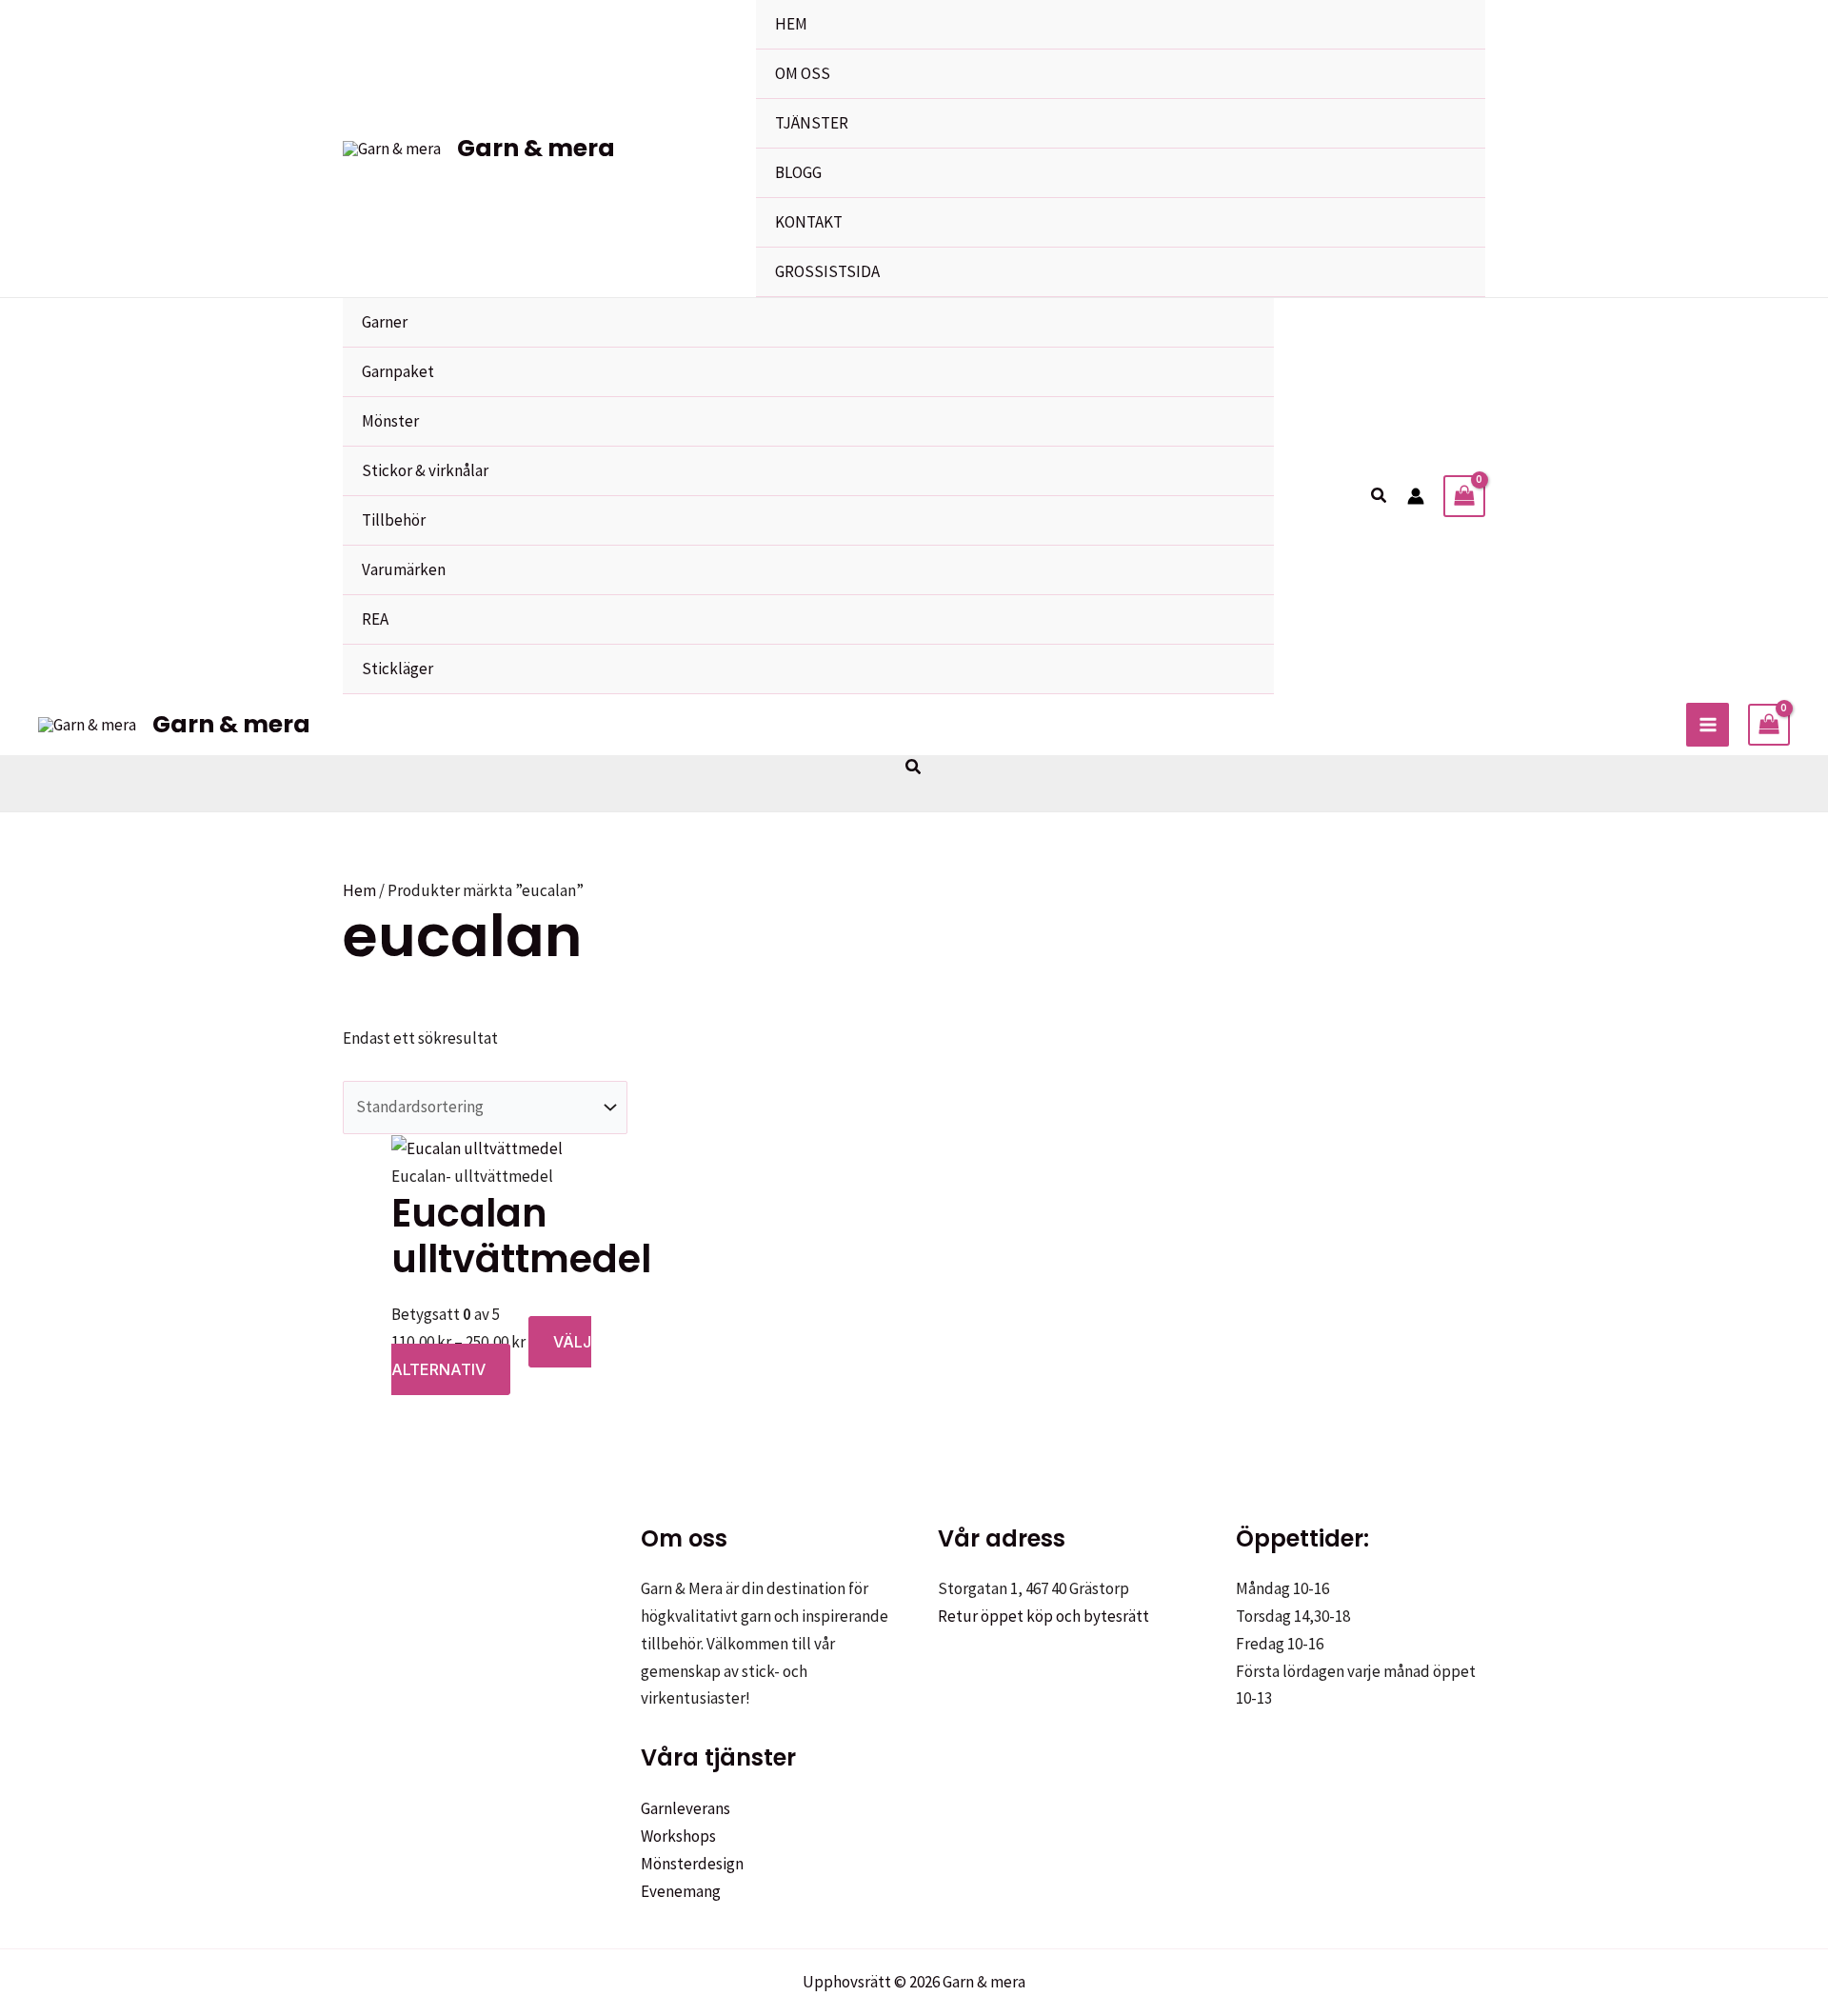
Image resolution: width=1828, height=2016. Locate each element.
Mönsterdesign (692, 1864)
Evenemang (681, 1891)
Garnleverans (685, 1808)
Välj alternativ (491, 1356)
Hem (359, 890)
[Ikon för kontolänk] (1416, 496)
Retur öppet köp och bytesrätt (1043, 1616)
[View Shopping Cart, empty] (1464, 496)
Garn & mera (536, 148)
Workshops (678, 1836)
